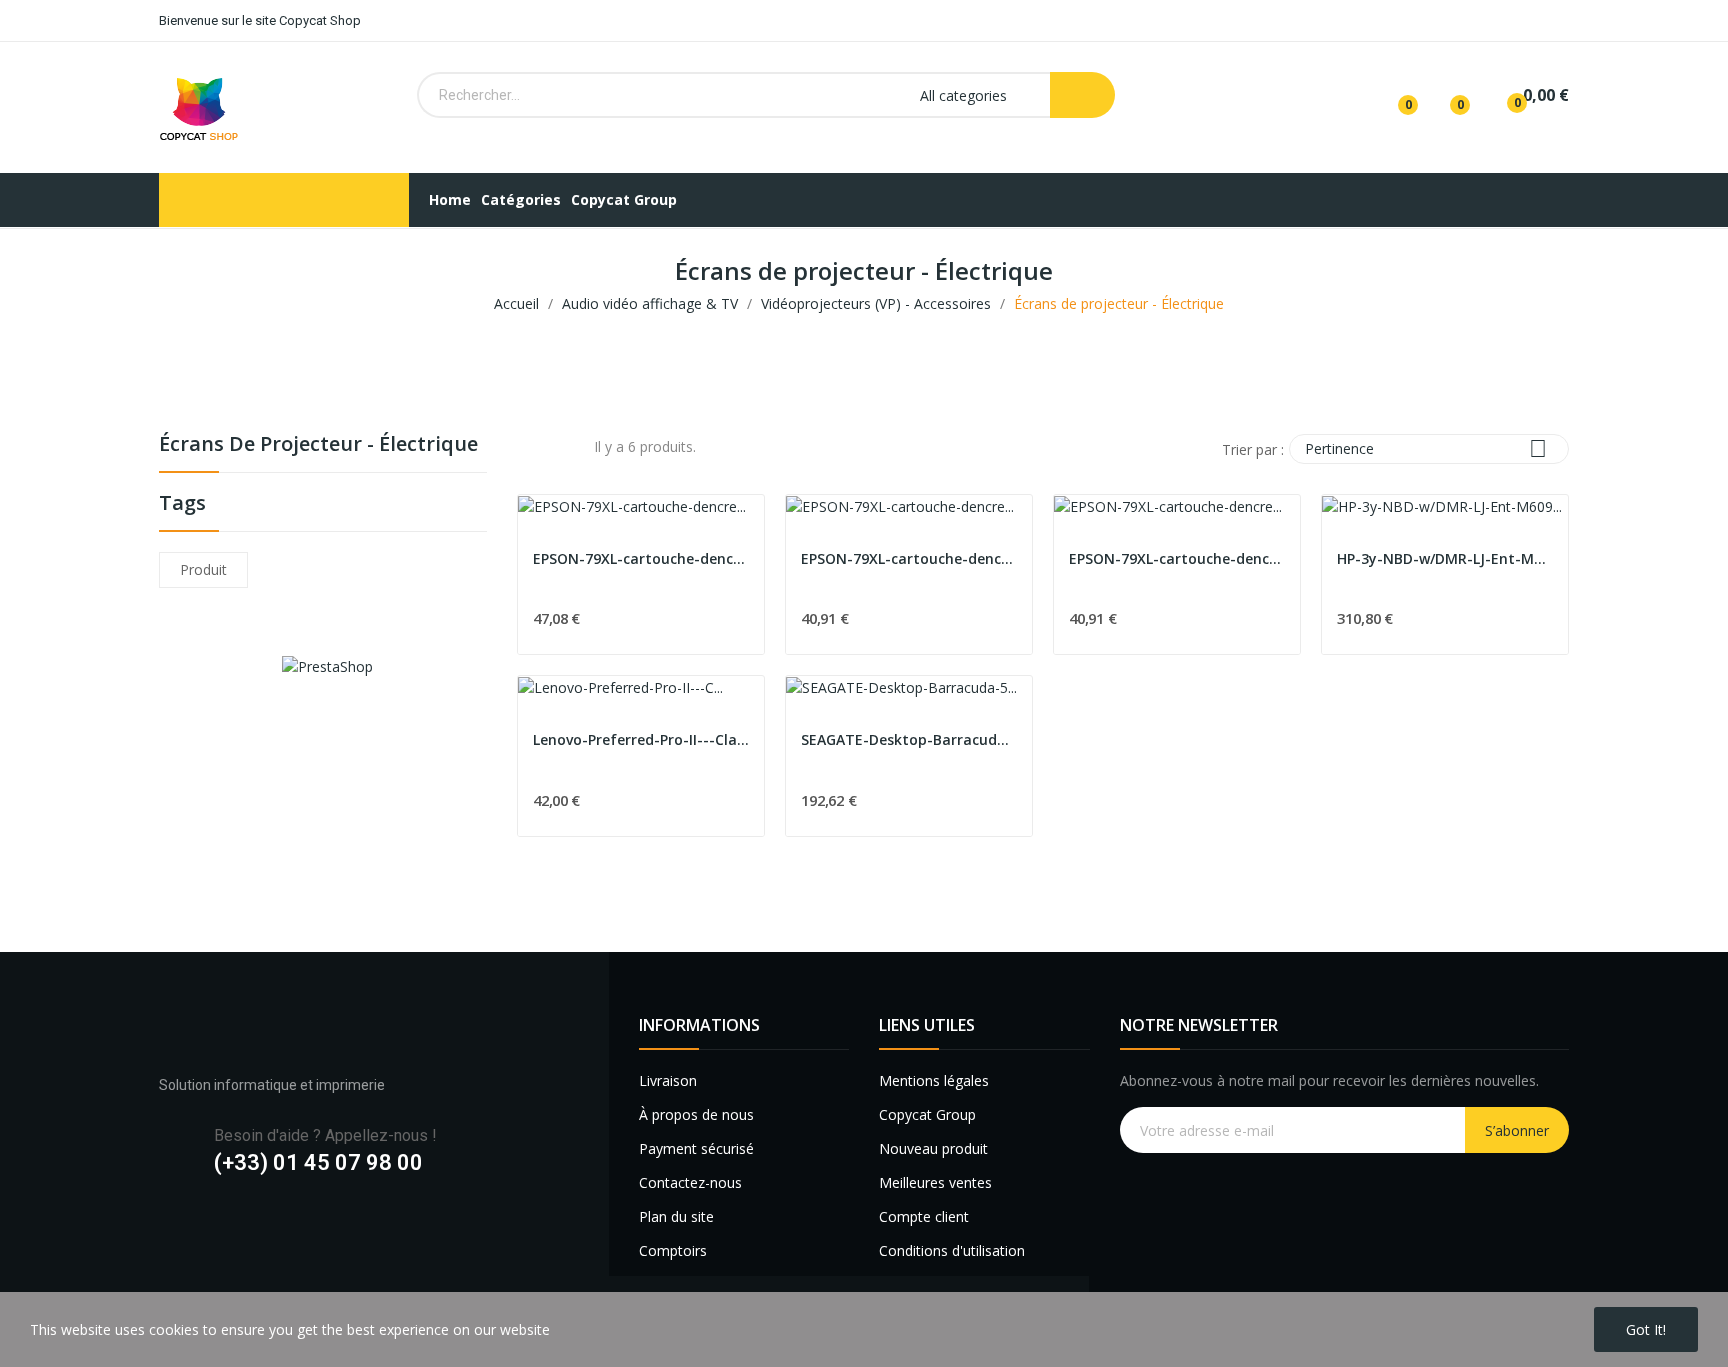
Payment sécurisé (696, 1148)
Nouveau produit (933, 1148)
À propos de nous (696, 1114)
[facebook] (168, 1228)
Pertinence (1426, 448)
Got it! (1646, 1329)
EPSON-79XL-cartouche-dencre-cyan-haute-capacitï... (909, 558)
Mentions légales (934, 1080)
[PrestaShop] (327, 664)
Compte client (924, 1216)
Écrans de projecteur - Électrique (318, 445)
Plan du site (676, 1216)
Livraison (668, 1080)
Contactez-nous (690, 1182)
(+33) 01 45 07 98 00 (318, 1162)
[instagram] (207, 1228)
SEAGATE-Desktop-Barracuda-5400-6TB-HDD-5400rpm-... (909, 739)
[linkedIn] (246, 1228)
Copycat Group (927, 1114)
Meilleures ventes (935, 1182)
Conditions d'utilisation (952, 1250)
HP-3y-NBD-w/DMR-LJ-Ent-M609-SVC (1445, 558)
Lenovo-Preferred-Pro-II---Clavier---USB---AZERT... (641, 739)
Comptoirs (673, 1250)
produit (203, 569)
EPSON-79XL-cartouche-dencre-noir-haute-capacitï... (641, 558)
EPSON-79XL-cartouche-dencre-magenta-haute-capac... (1177, 558)
